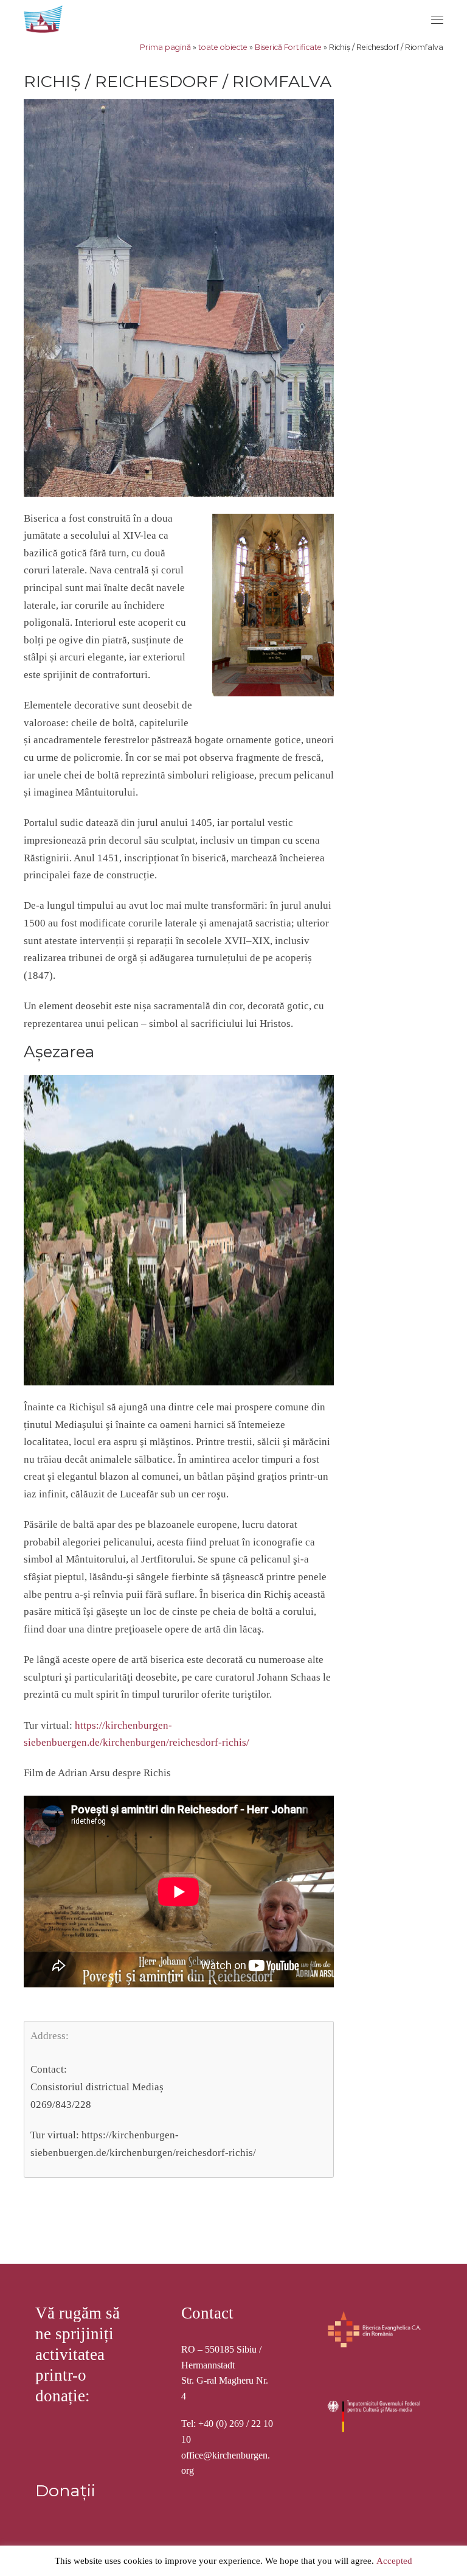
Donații (65, 2490)
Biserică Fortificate (288, 47)
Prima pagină (165, 47)
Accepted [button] (394, 2561)
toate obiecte (223, 47)
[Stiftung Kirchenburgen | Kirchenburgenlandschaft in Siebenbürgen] (44, 17)
